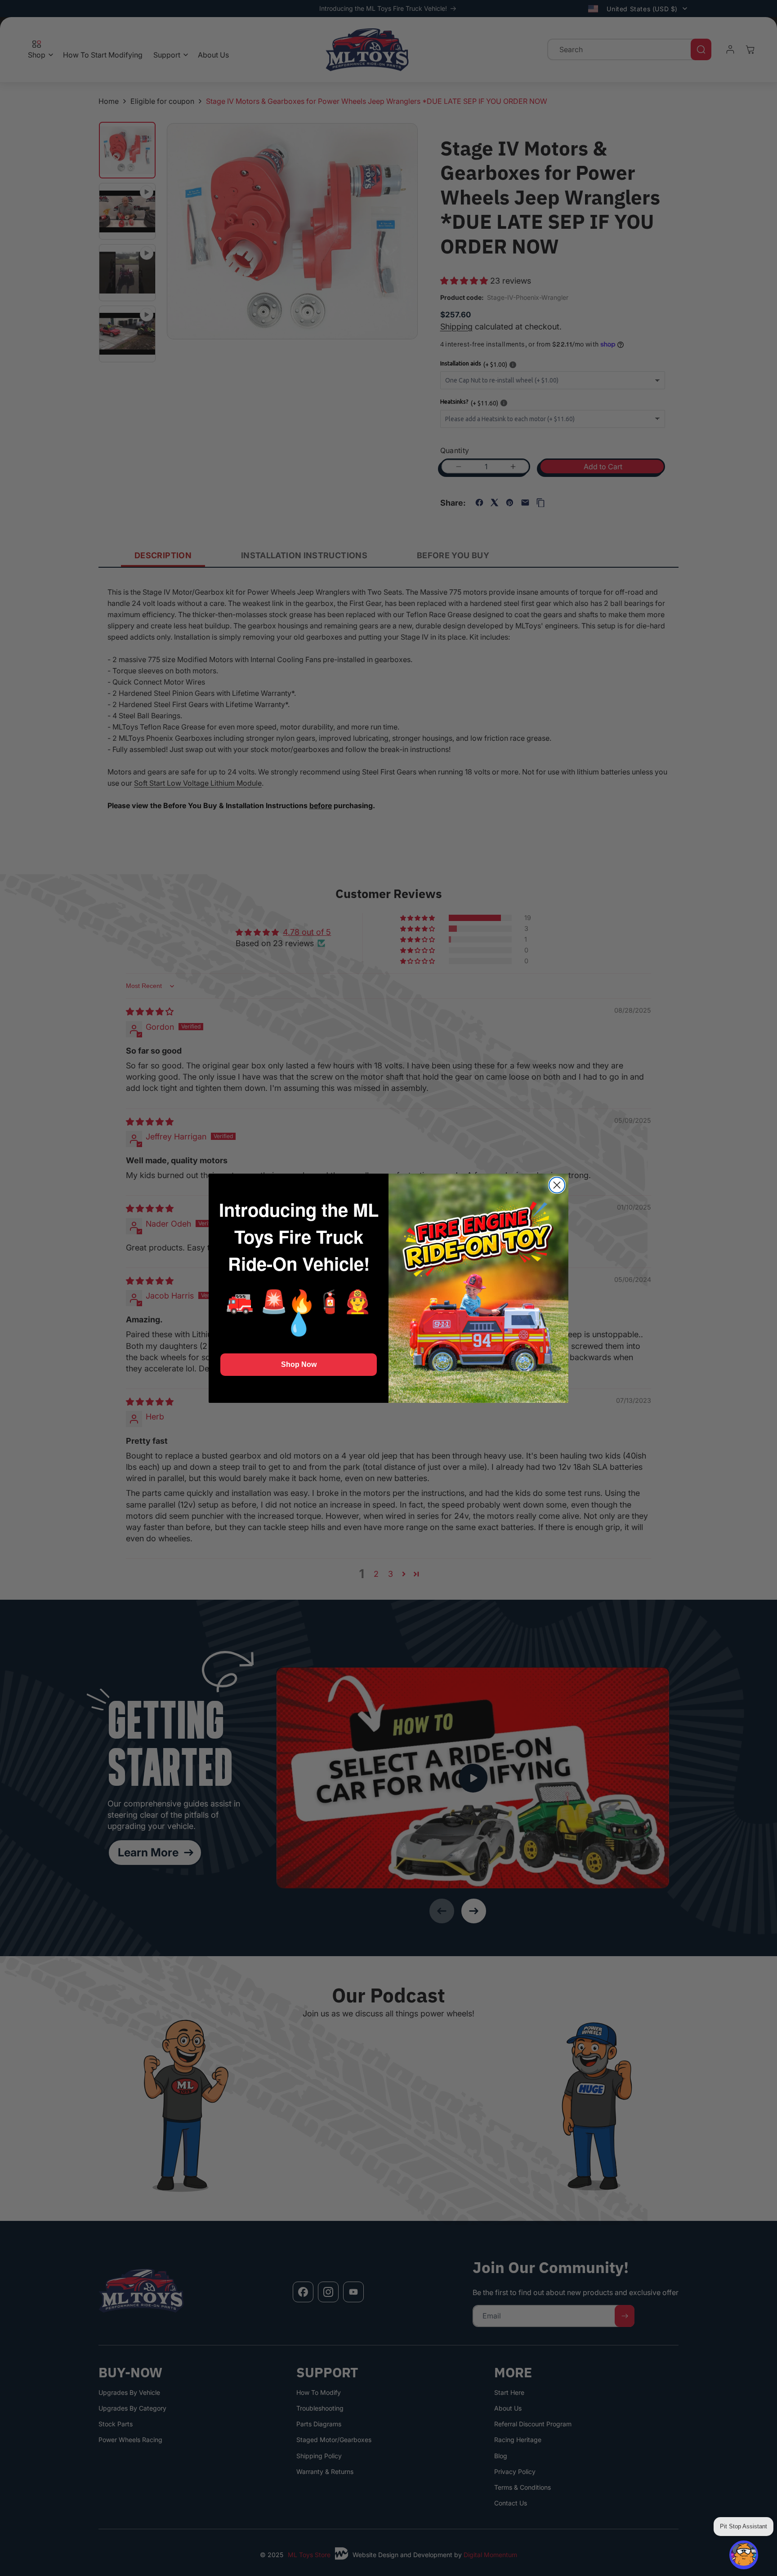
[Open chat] (744, 2555)
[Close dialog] (557, 1185)
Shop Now (299, 1364)
